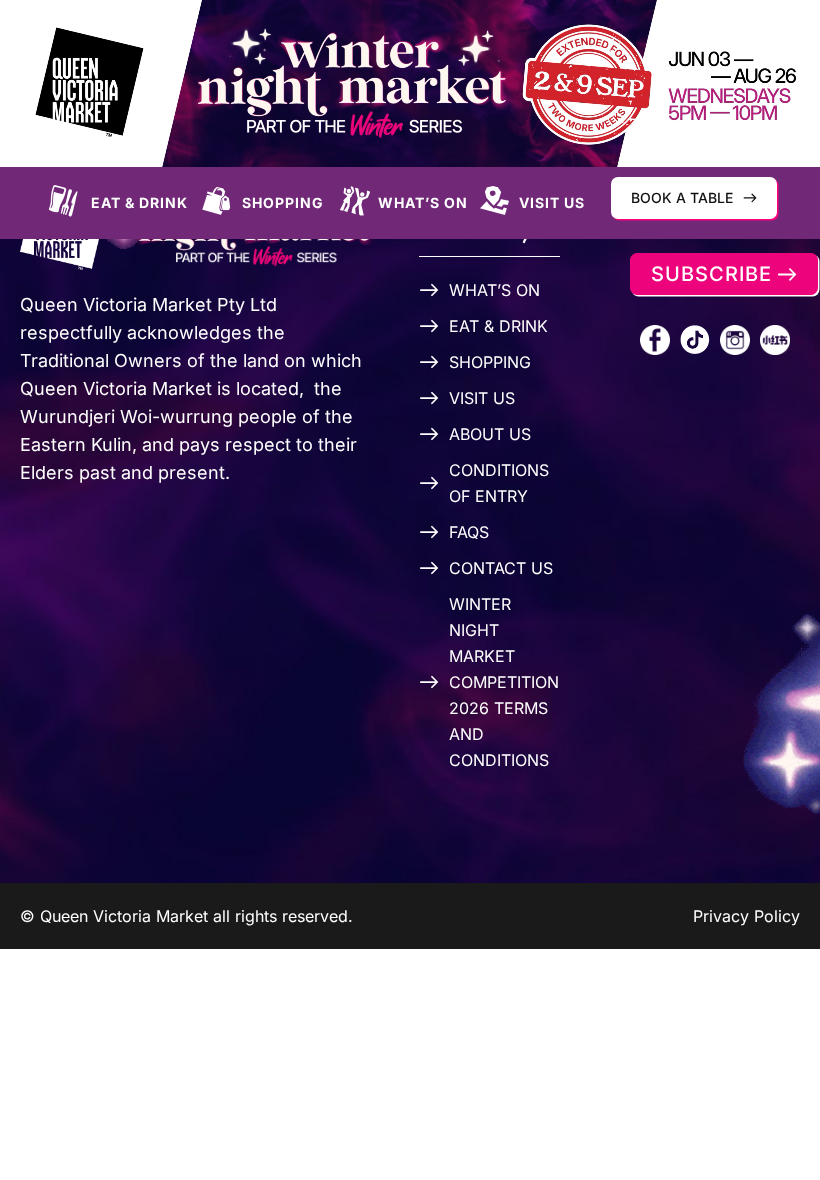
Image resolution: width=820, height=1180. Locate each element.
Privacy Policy (746, 916)
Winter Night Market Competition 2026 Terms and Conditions (504, 682)
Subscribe (711, 274)
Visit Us (552, 202)
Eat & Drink (139, 202)
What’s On (423, 202)
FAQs (469, 532)
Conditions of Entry (499, 483)
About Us (490, 434)
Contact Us (501, 568)
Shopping (283, 202)
